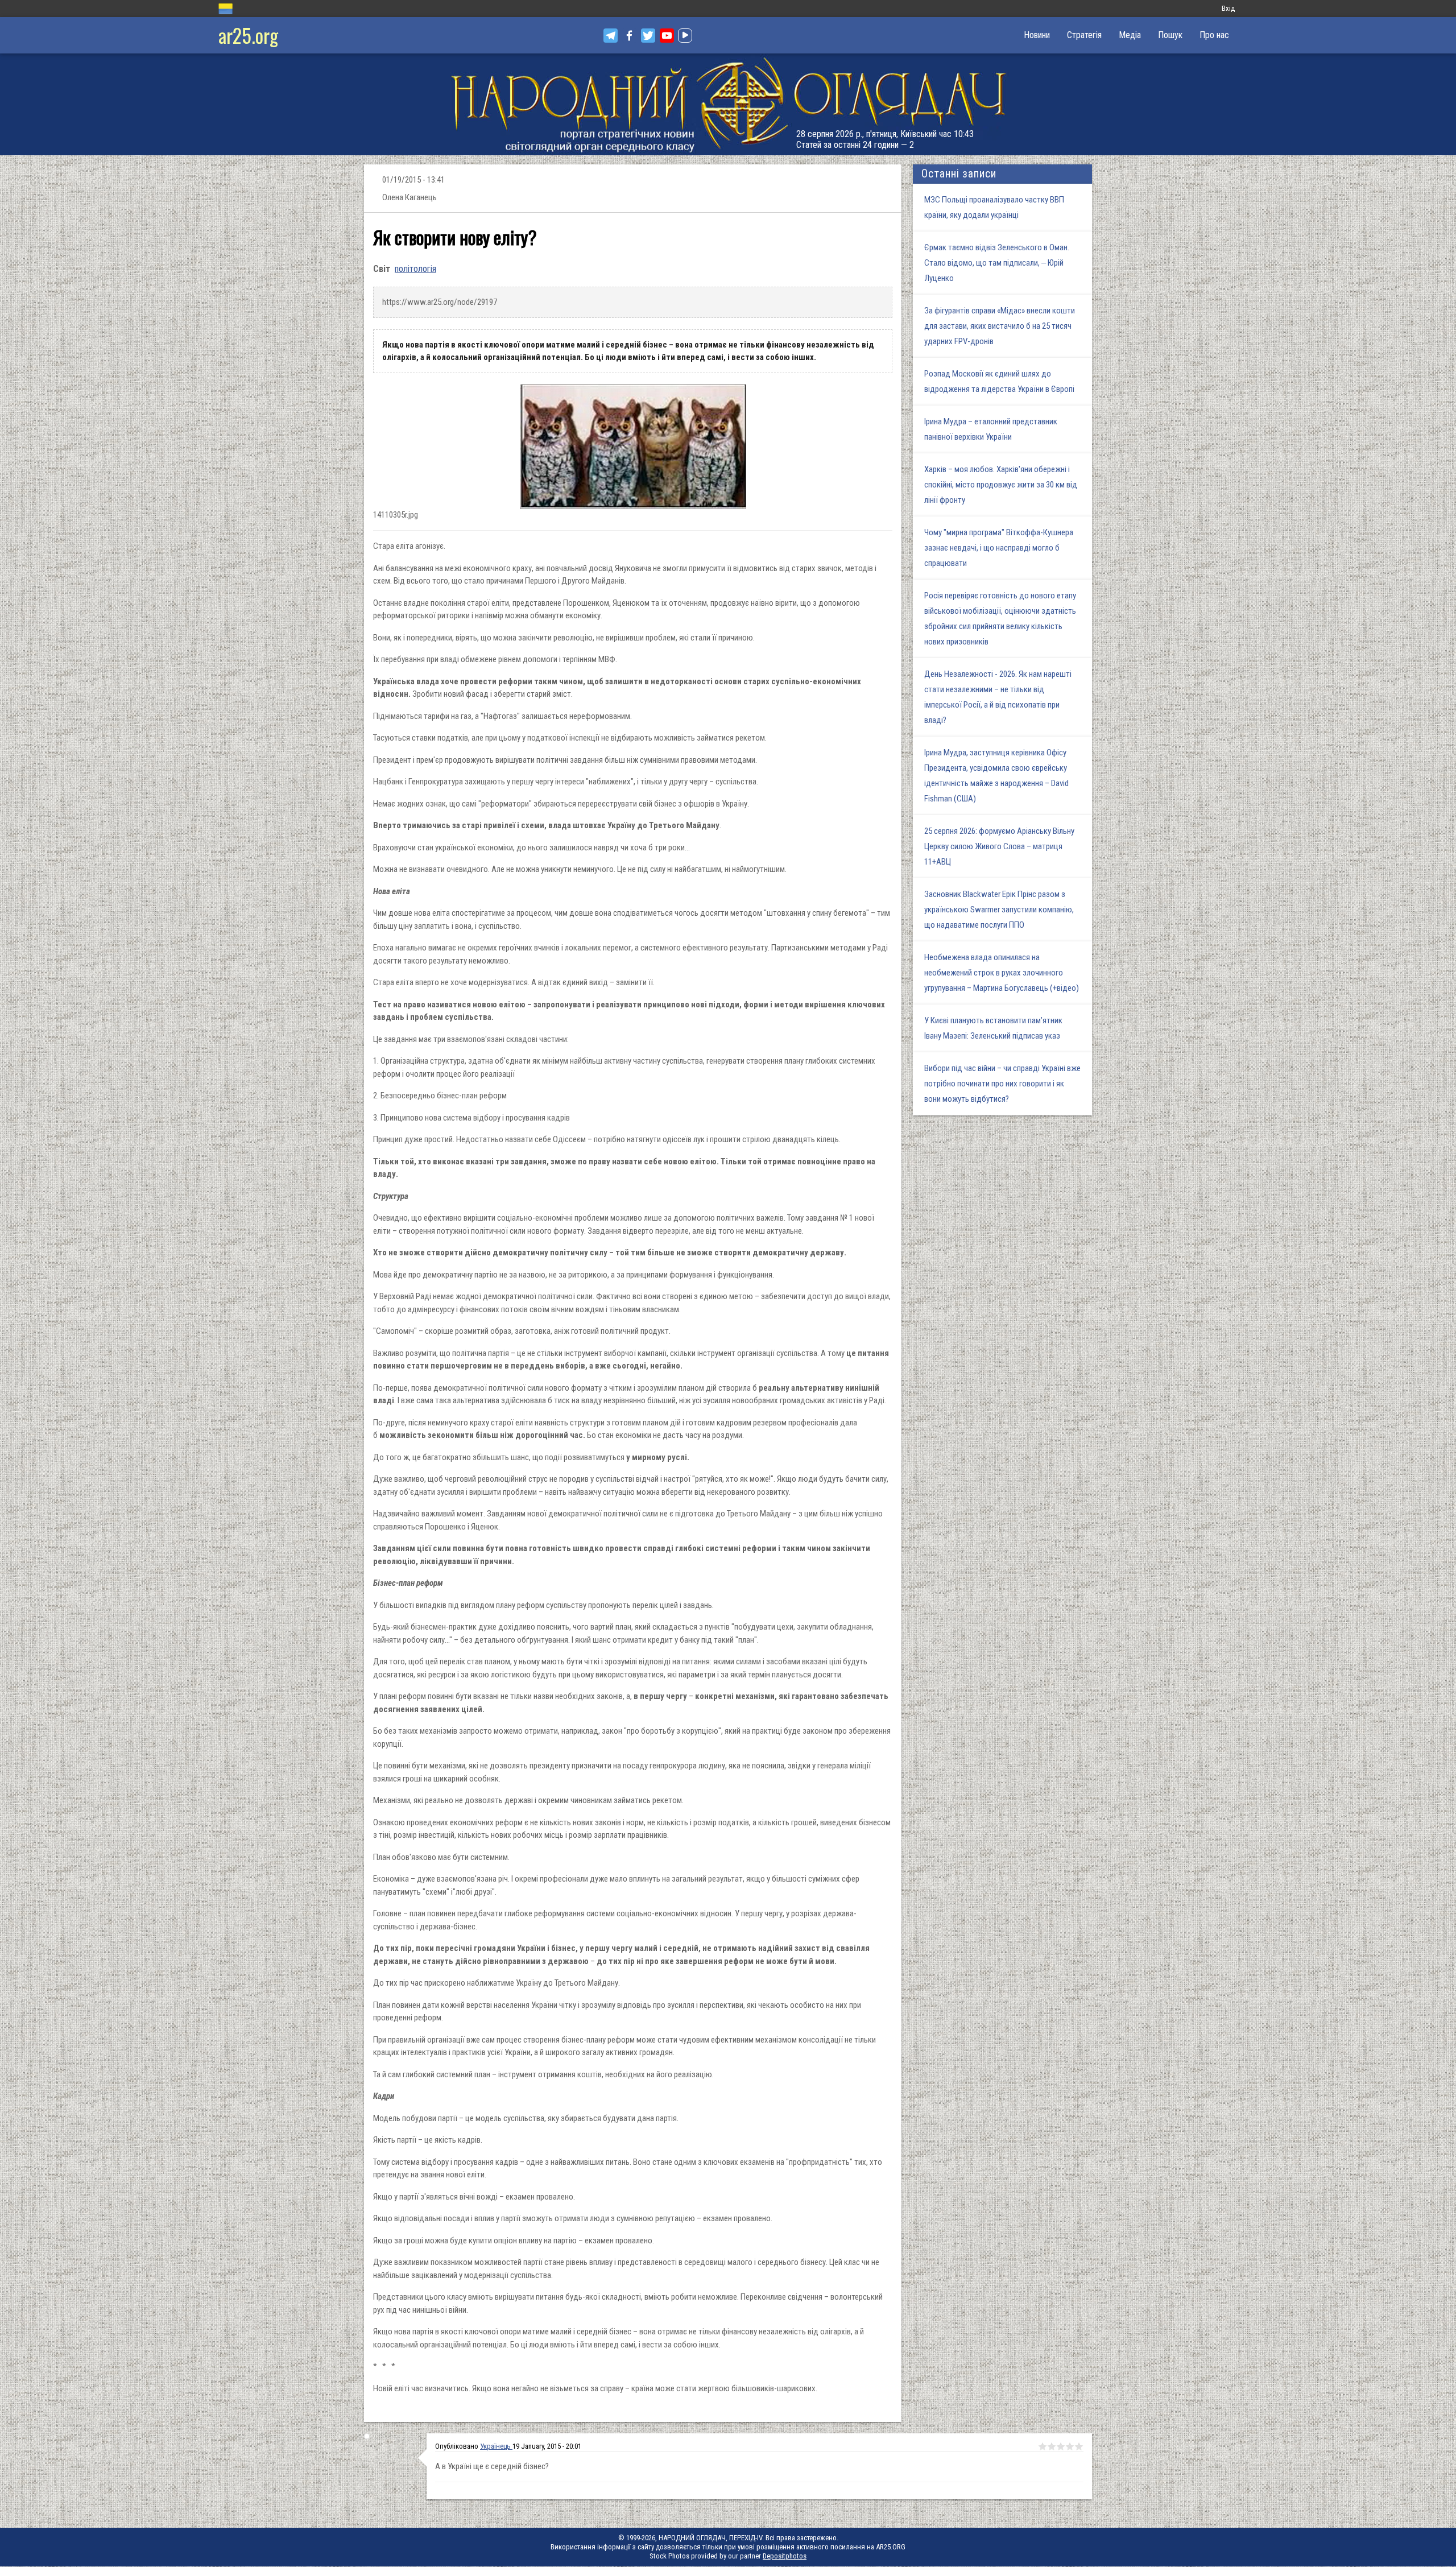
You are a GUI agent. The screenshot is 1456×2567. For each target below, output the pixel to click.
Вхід (1228, 8)
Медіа (1130, 35)
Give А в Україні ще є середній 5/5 (1079, 2446)
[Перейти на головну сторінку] (728, 104)
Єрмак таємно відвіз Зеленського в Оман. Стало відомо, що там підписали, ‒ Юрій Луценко (997, 263)
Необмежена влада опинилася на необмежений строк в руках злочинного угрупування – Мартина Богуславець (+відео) (1002, 973)
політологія (415, 269)
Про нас (1214, 35)
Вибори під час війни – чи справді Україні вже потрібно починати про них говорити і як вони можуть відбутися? (1002, 1084)
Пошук (1170, 35)
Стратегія (1084, 35)
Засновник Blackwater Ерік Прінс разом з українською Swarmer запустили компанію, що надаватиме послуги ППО (999, 910)
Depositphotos (785, 2556)
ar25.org (248, 35)
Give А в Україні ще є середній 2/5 (1052, 2446)
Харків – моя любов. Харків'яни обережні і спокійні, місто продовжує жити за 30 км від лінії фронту (1001, 485)
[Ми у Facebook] (629, 36)
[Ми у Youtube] (667, 36)
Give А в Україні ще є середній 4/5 (1070, 2446)
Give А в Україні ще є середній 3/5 (1061, 2446)
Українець (496, 2446)
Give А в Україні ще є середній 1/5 (1043, 2446)
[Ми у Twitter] (648, 36)
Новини (1037, 35)
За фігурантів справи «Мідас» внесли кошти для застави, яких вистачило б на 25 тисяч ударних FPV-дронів (1000, 326)
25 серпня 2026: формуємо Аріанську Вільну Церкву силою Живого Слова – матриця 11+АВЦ (999, 846)
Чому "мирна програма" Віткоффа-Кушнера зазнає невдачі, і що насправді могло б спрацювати (999, 548)
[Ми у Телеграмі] (611, 36)
